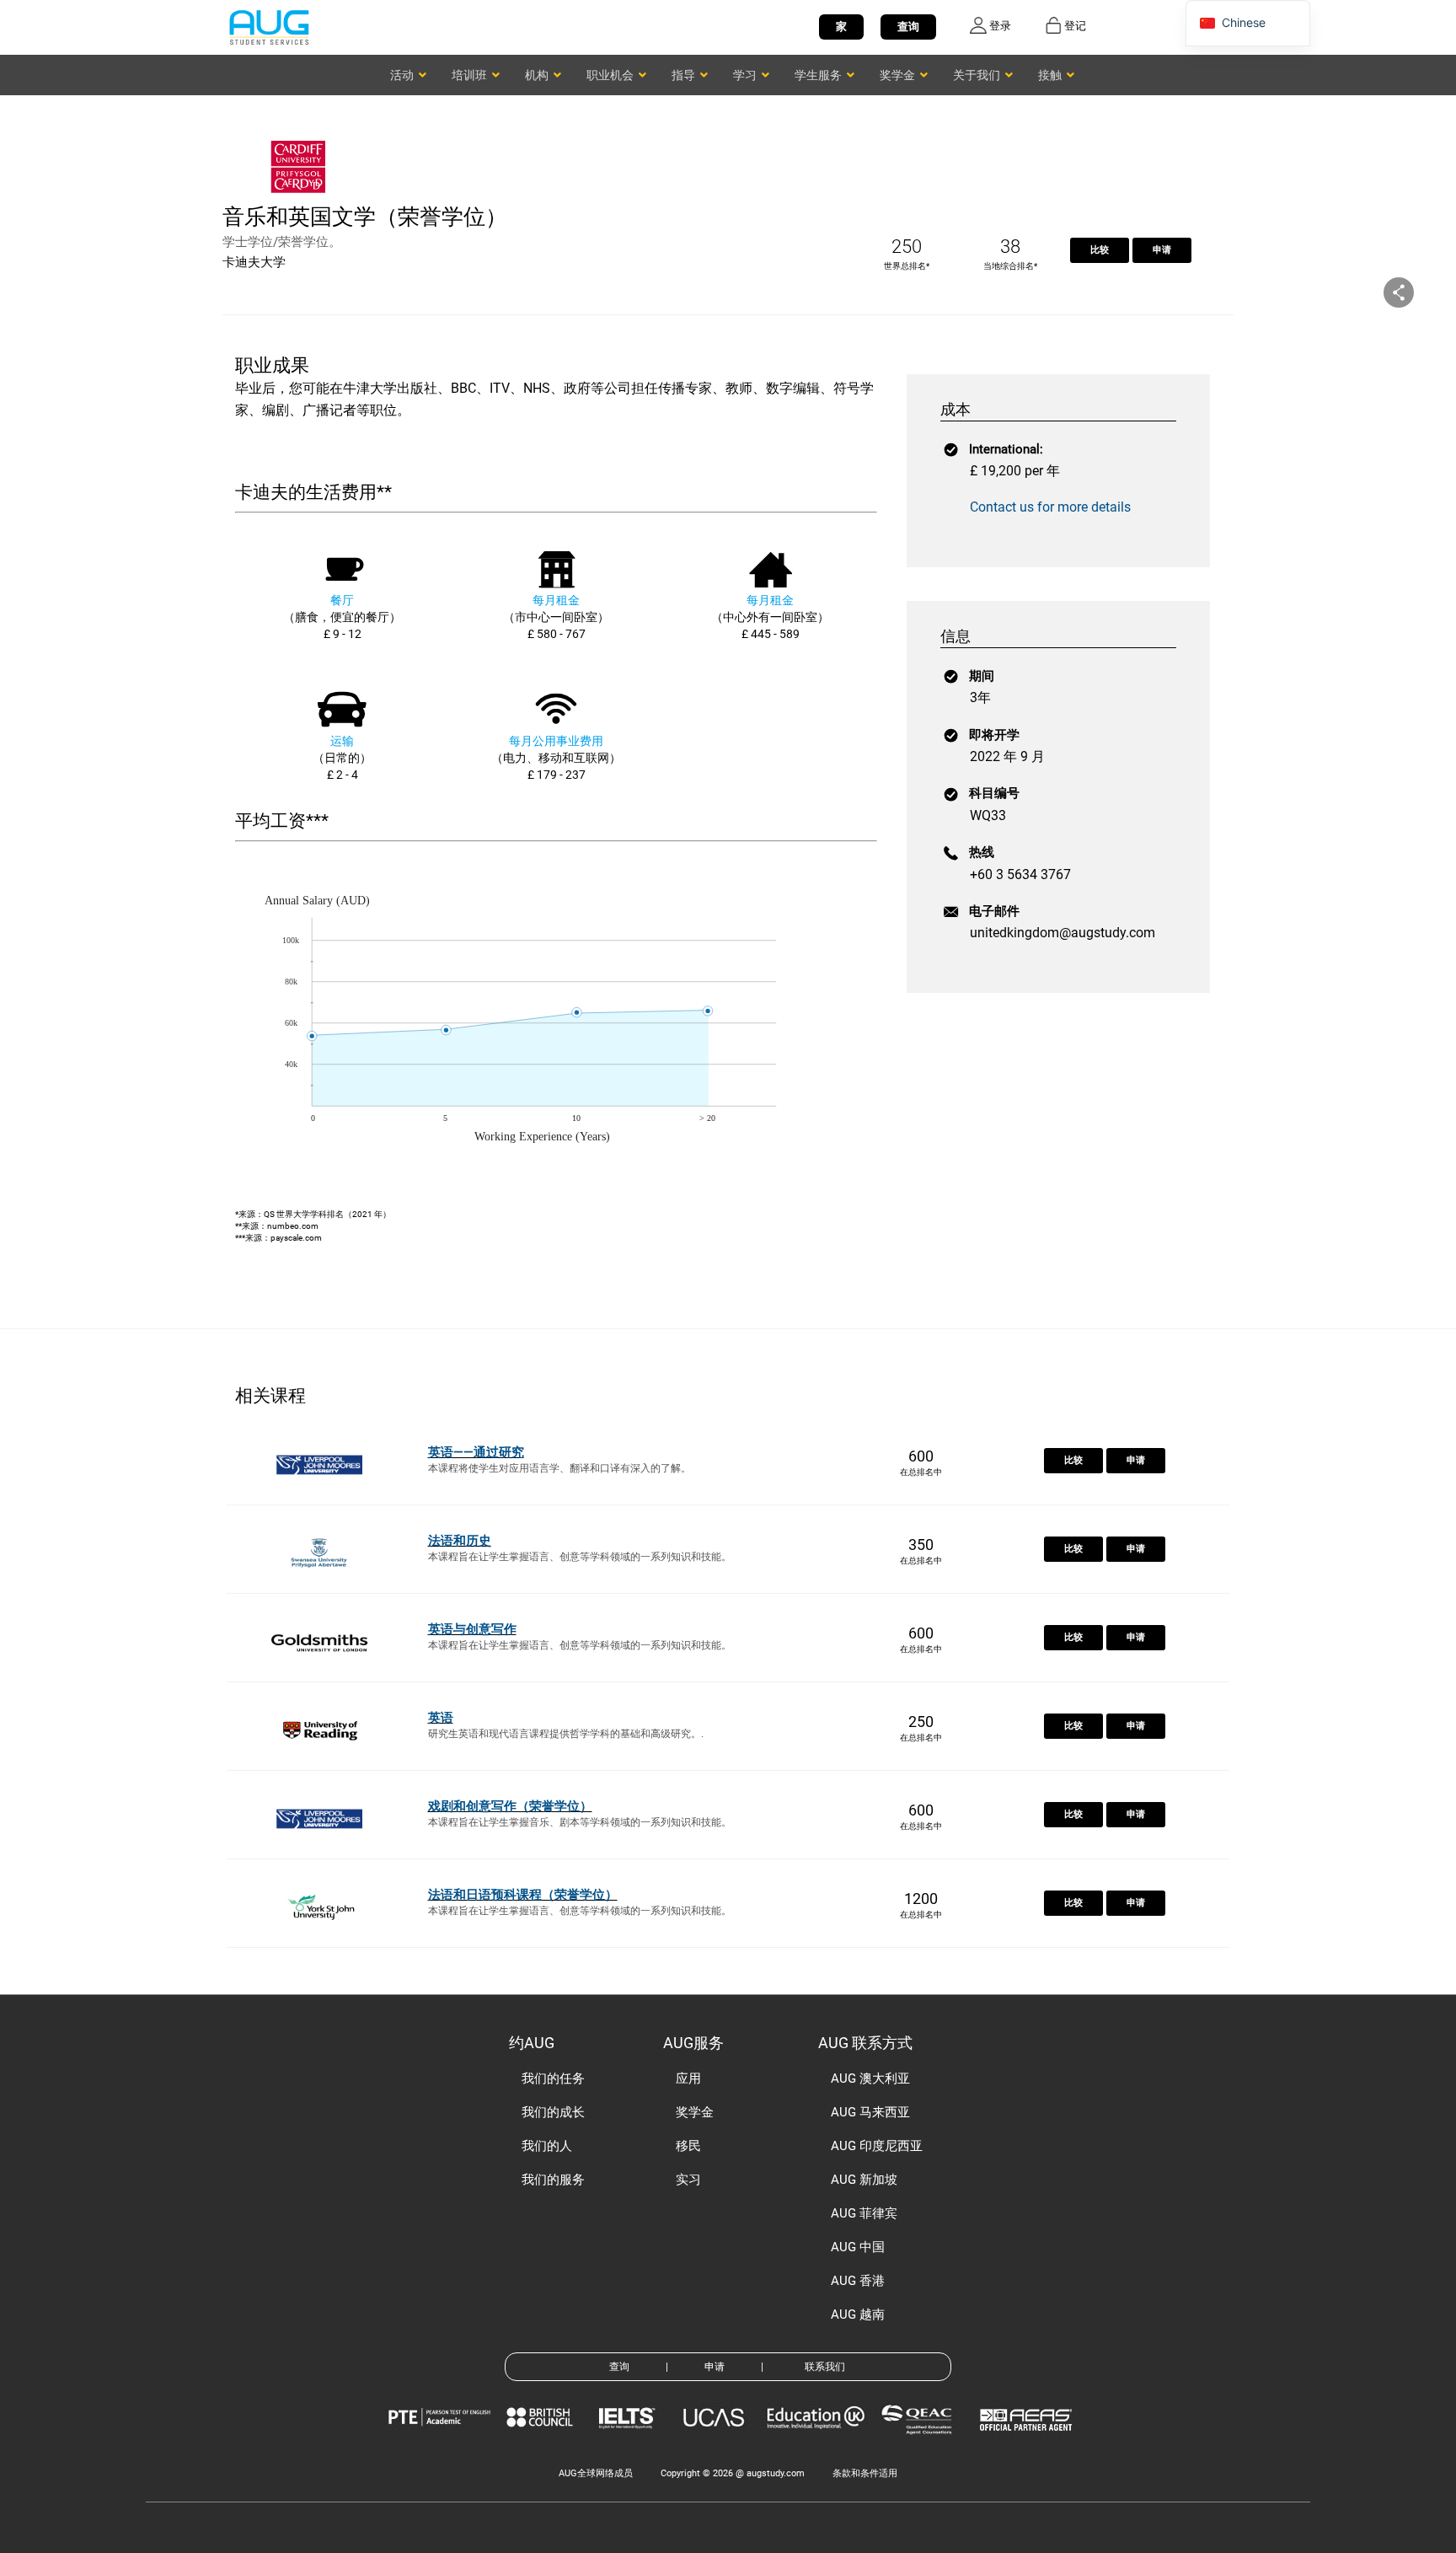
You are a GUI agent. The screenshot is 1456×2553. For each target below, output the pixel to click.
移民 (688, 2146)
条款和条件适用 (865, 2473)
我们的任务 (553, 2078)
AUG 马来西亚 (870, 2112)
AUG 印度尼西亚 (877, 2146)
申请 (1162, 250)
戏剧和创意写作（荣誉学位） (510, 1806)
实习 (688, 2180)
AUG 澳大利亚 (870, 2078)
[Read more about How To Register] (1028, 2443)
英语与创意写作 (472, 1629)
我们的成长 (553, 2112)
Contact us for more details (1050, 507)
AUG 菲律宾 (864, 2213)
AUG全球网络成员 (596, 2473)
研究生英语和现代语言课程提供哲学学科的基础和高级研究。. (566, 1734)
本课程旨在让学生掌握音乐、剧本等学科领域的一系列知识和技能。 (580, 1822)
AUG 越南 (858, 2314)
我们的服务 (553, 2180)
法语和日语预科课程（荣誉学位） (523, 1895)
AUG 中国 (858, 2247)
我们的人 (547, 2146)
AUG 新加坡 (864, 2180)
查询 (908, 27)
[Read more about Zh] (269, 27)
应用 (688, 2078)
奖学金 (695, 2112)
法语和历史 (460, 1541)
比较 (1100, 250)
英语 (441, 1718)
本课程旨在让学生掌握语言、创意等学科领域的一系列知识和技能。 (580, 1557)
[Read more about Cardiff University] (302, 192)
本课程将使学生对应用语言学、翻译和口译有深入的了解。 (559, 1468)
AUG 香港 (858, 2281)
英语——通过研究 (476, 1452)
